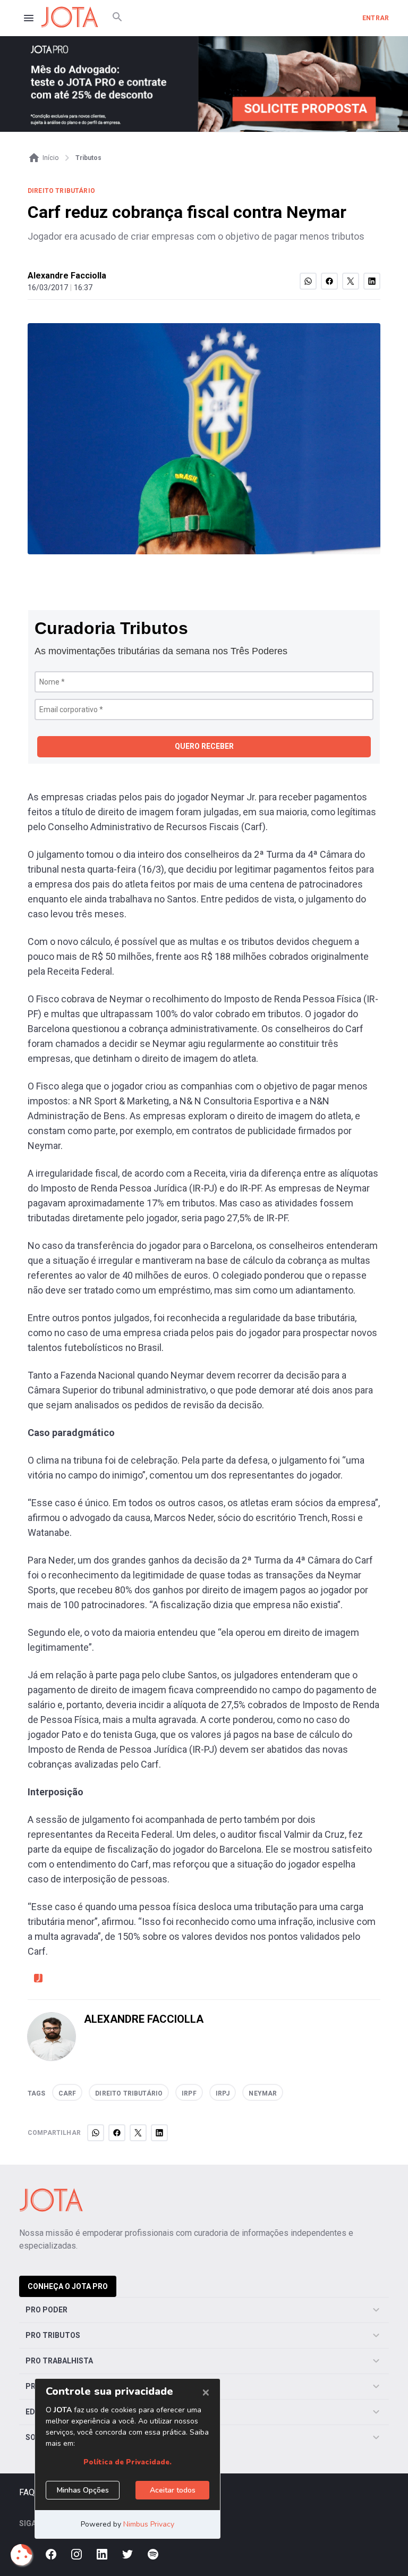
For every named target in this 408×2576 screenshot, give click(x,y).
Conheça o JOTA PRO (68, 2286)
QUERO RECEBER (204, 746)
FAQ (27, 2492)
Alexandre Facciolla (67, 276)
